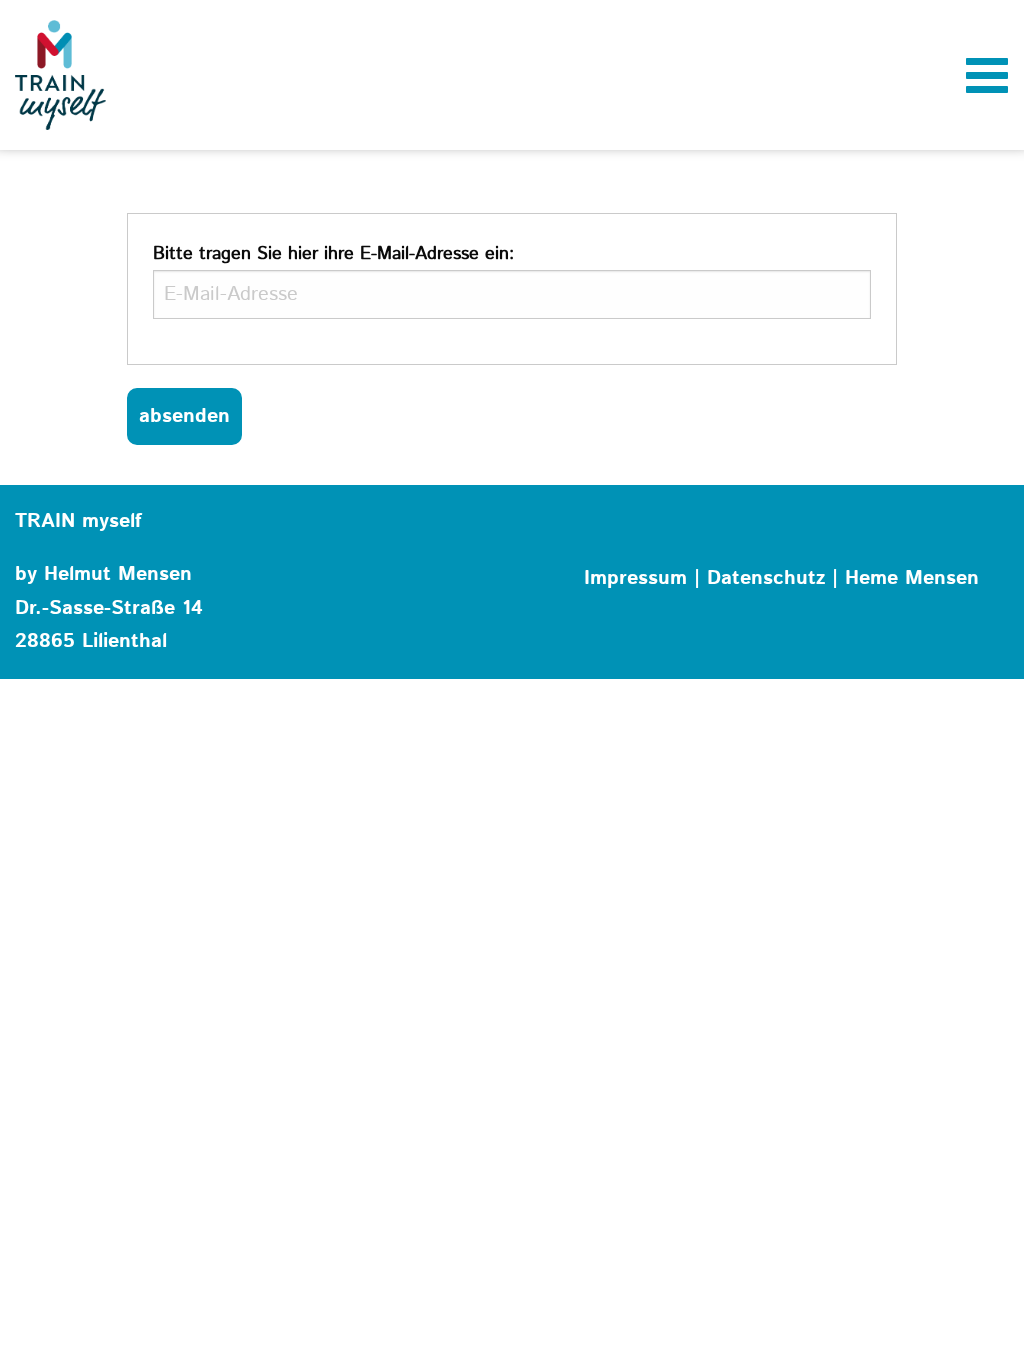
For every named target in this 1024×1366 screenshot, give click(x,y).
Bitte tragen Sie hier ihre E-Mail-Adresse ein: (333, 254)
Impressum (635, 578)
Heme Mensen (912, 578)
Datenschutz (766, 578)
